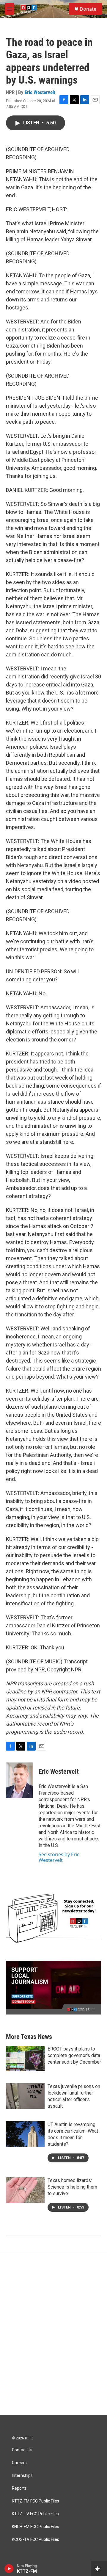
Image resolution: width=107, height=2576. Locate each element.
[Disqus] (53, 2334)
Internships (22, 2476)
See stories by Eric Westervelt (59, 1857)
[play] (9, 2569)
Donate (88, 9)
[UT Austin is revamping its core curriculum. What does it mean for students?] (25, 2134)
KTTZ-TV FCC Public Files (35, 2514)
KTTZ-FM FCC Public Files (36, 2501)
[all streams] (99, 2569)
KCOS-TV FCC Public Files (36, 2540)
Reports (19, 2488)
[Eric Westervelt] (19, 1780)
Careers (19, 2463)
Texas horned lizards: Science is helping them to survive (72, 2187)
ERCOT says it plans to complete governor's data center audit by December (74, 2055)
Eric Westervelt (40, 92)
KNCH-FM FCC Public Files (36, 2527)
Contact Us (22, 2450)
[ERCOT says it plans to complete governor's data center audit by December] (25, 2059)
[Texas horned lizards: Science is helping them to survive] (25, 2190)
